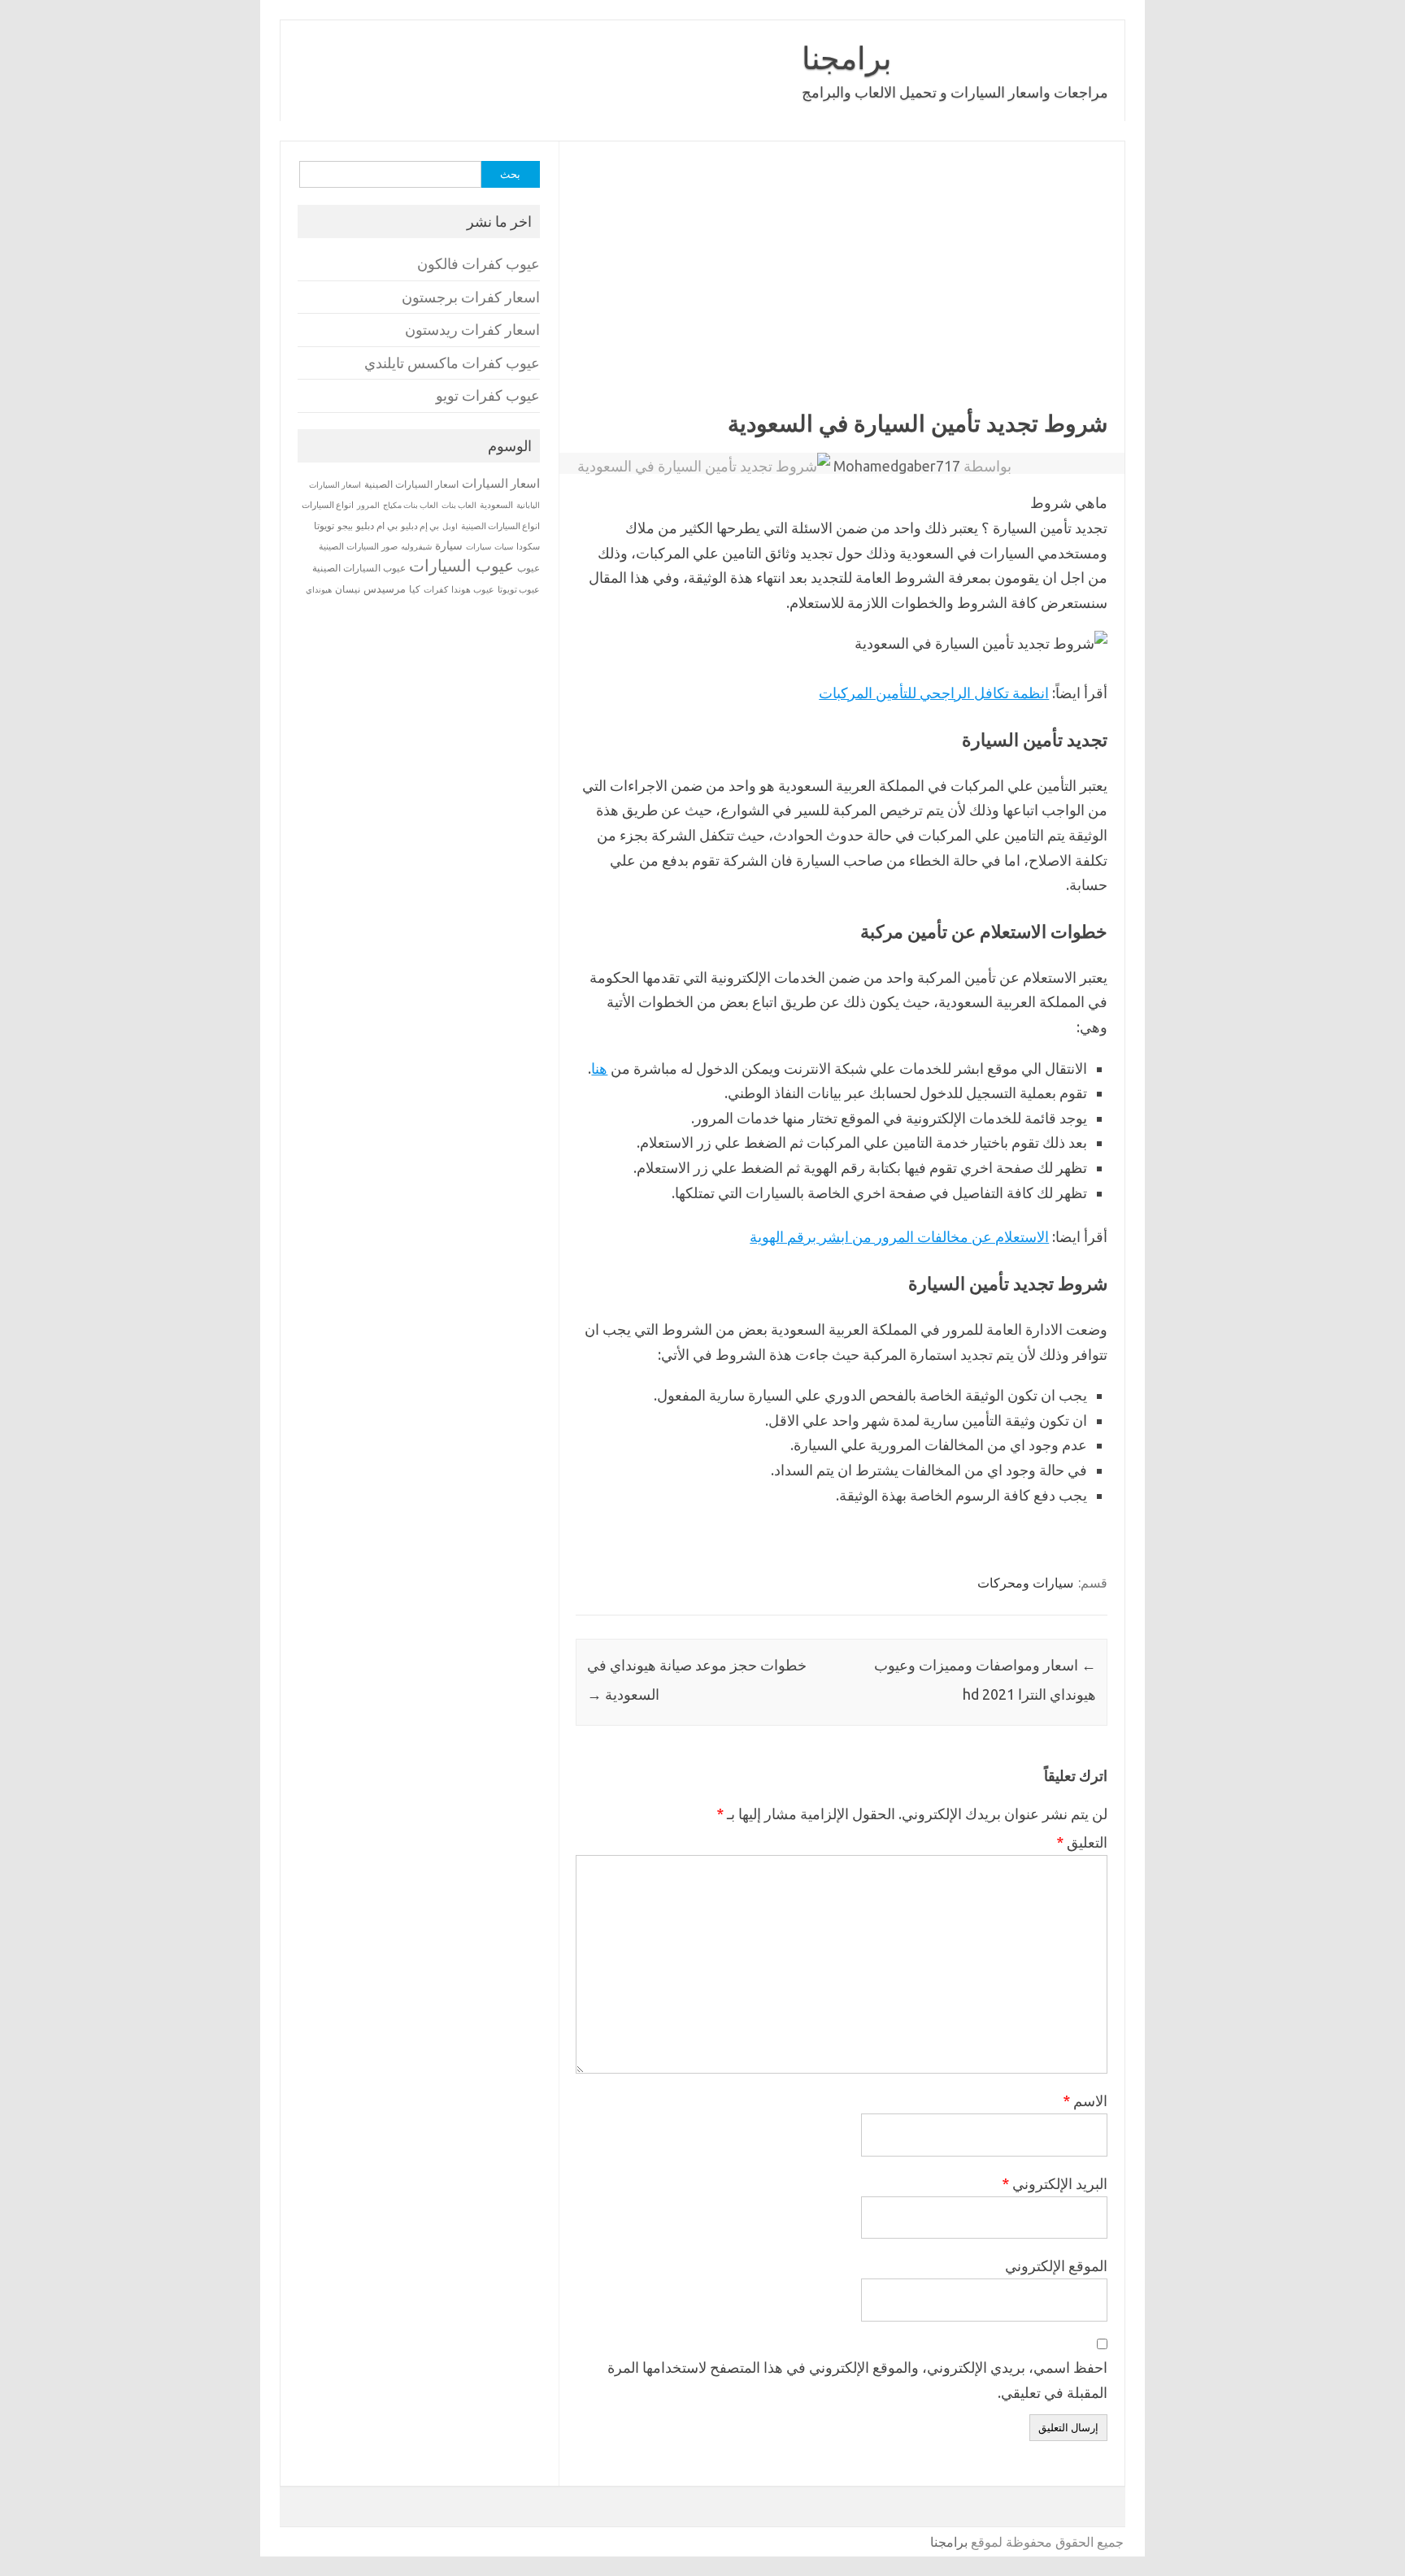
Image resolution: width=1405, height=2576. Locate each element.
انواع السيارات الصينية (500, 526)
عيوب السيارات (461, 565)
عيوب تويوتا (519, 589)
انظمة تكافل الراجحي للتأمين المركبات (934, 693)
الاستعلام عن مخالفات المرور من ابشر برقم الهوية (899, 1236)
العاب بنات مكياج (411, 505)
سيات (504, 546)
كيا (415, 589)
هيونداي (319, 589)
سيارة (449, 545)
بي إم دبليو (420, 526)
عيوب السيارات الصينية (359, 568)
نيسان (348, 589)
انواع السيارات (328, 505)
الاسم (1085, 2100)
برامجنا (847, 58)
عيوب (529, 568)
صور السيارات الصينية (358, 546)
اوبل (450, 526)
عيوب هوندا (473, 589)
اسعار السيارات (501, 483)
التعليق (1082, 1842)
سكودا (528, 546)
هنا (599, 1068)
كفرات (436, 589)
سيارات (478, 547)
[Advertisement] (669, 288)
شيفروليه (416, 547)
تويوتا (324, 526)
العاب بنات (459, 505)
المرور (368, 505)
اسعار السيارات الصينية (411, 484)
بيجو (345, 526)
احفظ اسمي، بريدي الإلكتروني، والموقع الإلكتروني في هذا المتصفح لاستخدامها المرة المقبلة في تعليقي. (857, 2380)
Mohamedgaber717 (897, 466)
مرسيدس (385, 589)
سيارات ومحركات (1025, 1583)
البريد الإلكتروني (1055, 2183)
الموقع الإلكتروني (1056, 2265)
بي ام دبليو (377, 526)
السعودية (496, 505)
